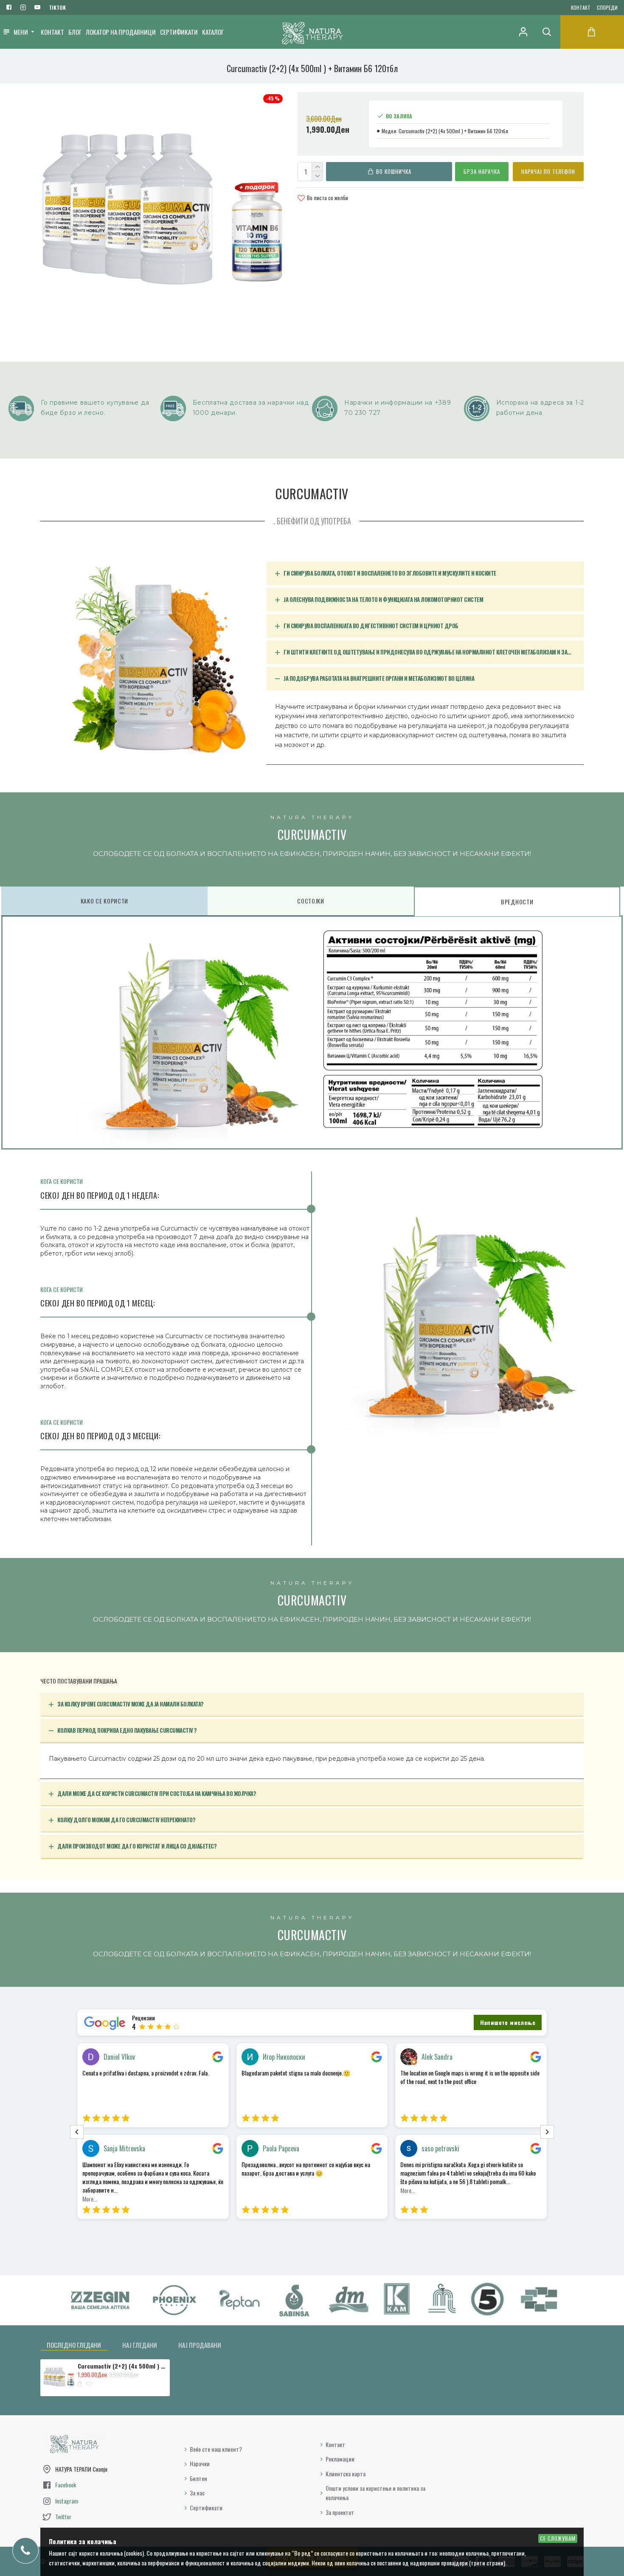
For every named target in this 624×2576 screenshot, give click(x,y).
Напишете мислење (508, 2022)
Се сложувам (558, 2538)
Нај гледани (140, 2345)
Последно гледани (74, 2345)
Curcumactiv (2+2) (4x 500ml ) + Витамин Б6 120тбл (122, 2366)
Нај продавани (200, 2345)
